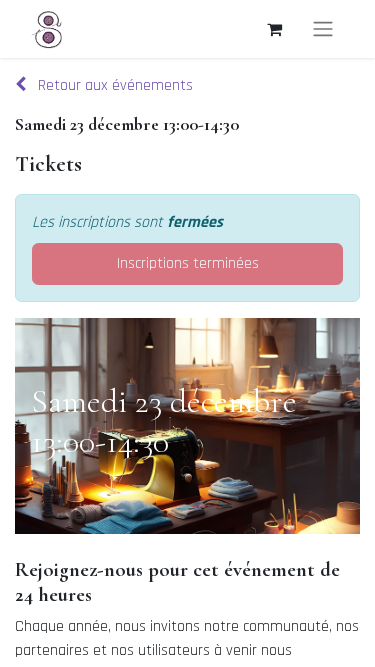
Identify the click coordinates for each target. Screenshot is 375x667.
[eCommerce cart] (274, 29)
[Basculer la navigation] (323, 29)
